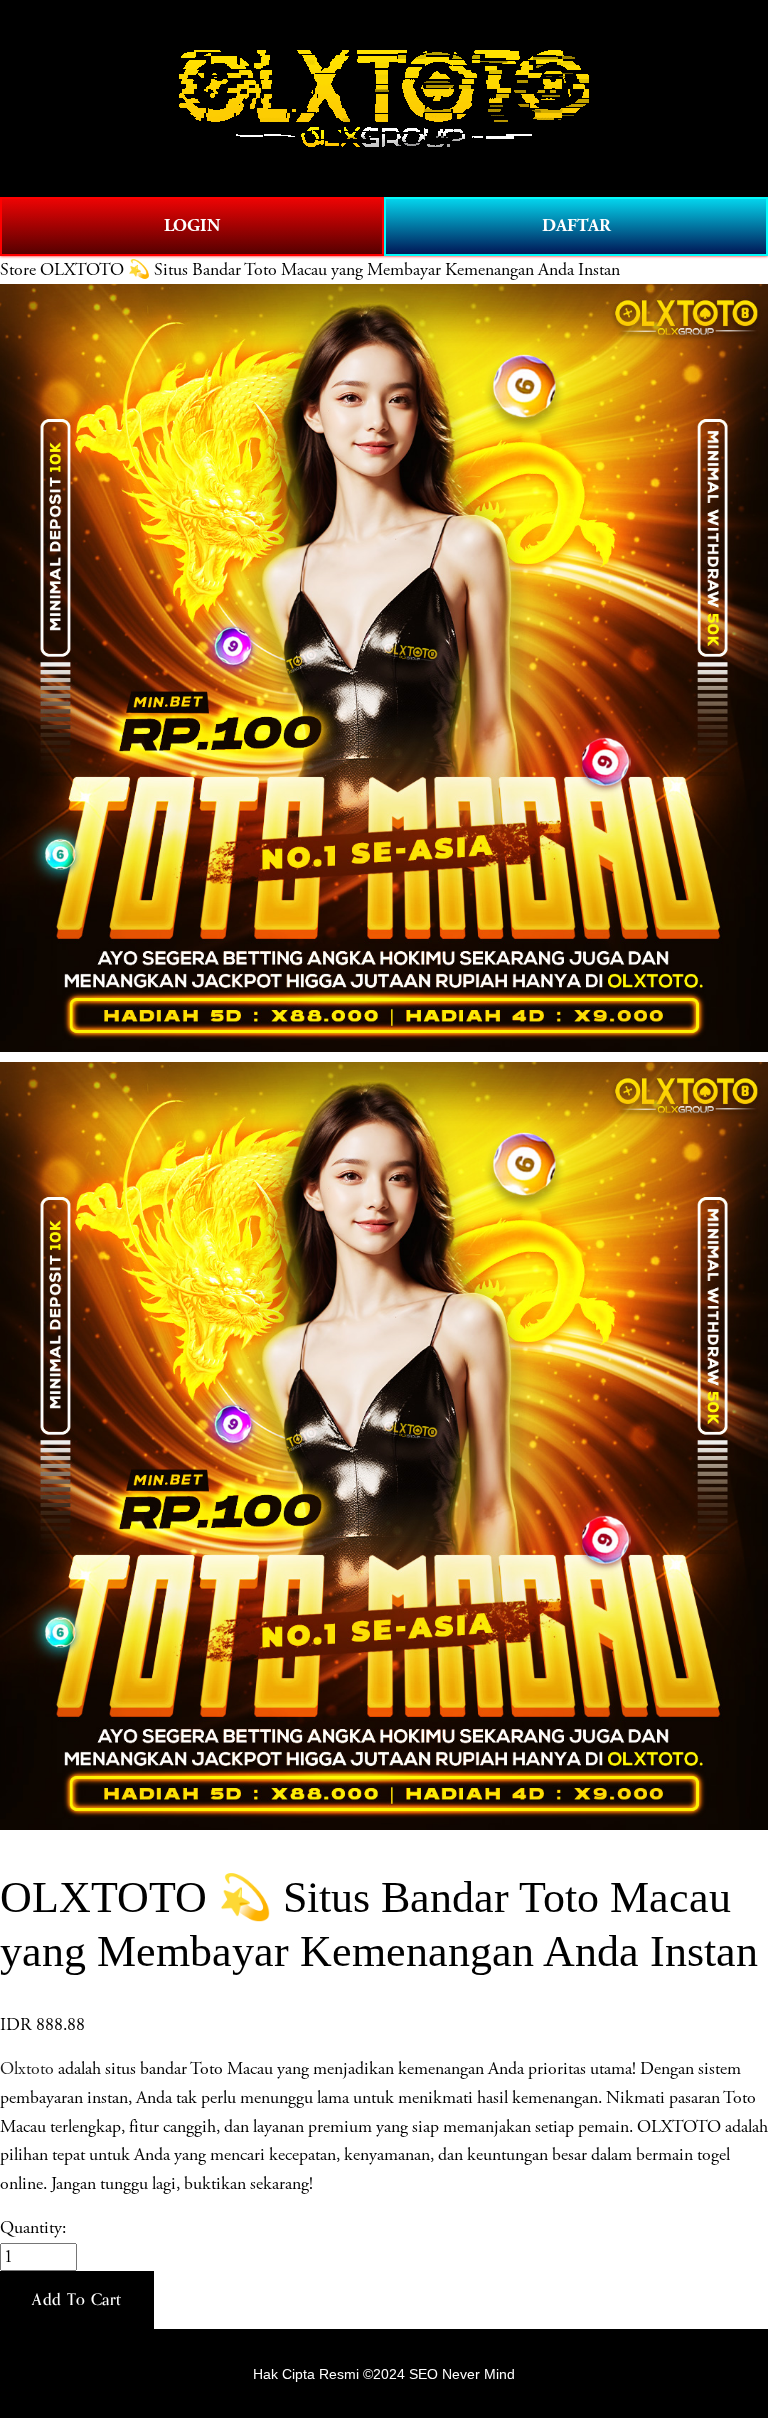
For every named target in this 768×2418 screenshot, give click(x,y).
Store (18, 270)
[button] (77, 2300)
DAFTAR (576, 225)
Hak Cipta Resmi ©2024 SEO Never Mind (384, 2374)
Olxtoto (27, 2069)
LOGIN (192, 225)
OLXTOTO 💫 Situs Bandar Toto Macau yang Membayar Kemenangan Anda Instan (330, 270)
